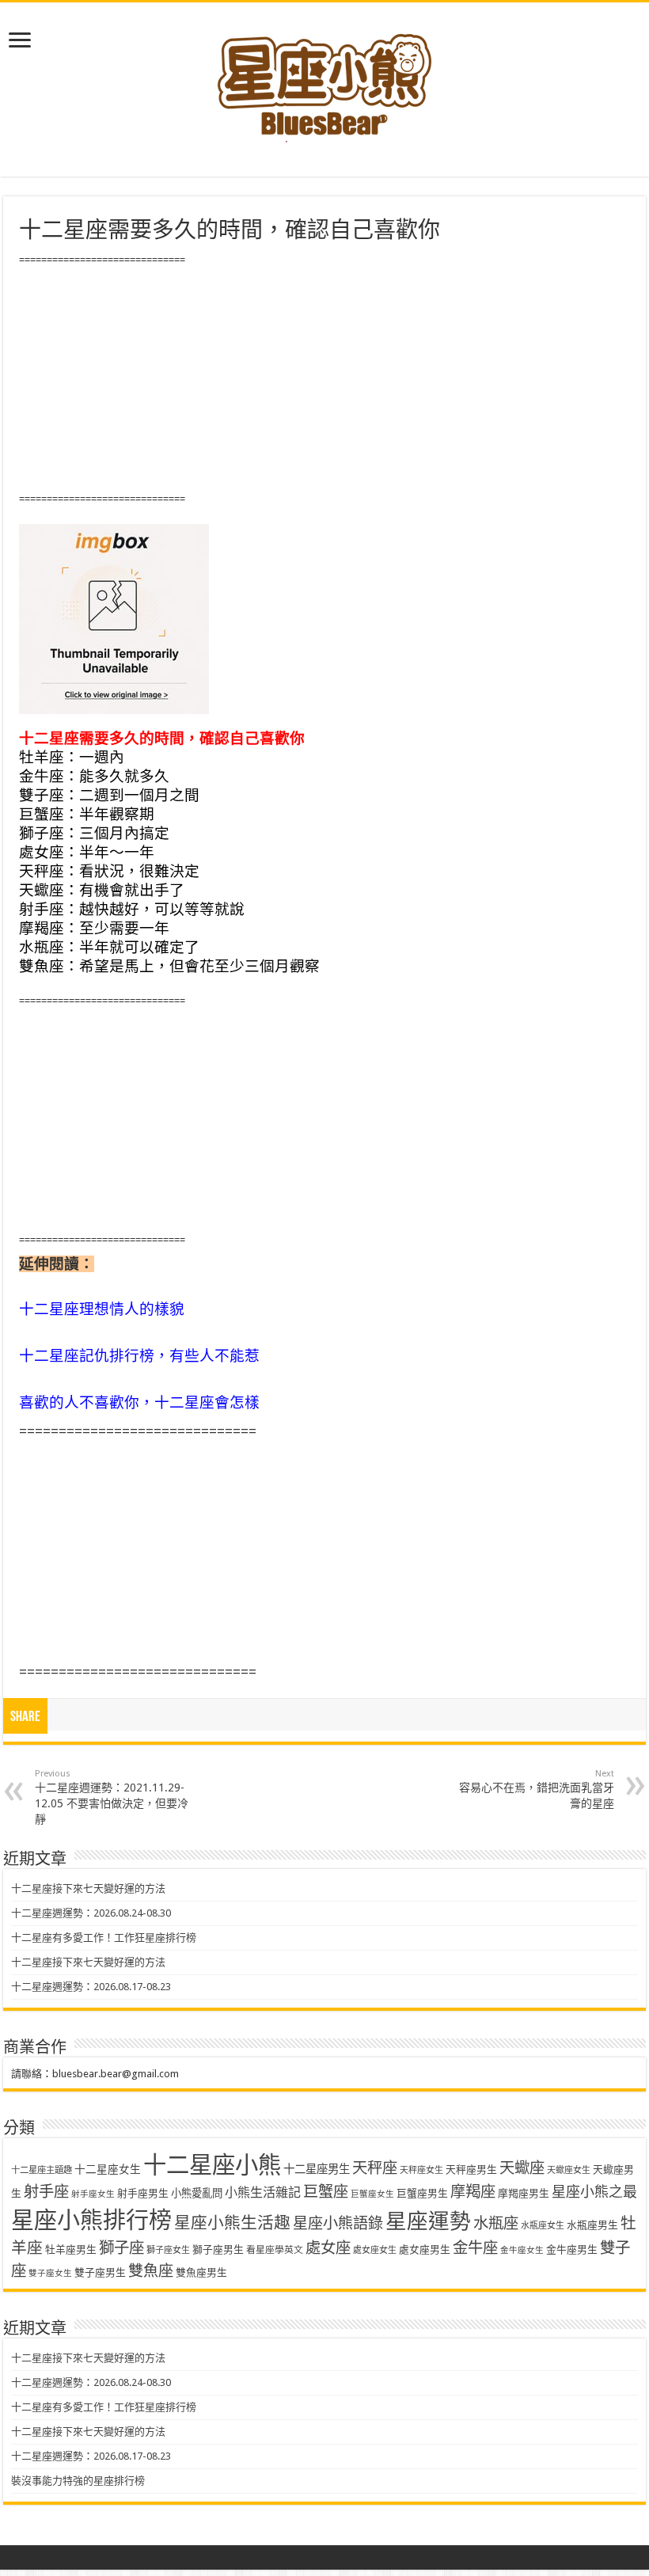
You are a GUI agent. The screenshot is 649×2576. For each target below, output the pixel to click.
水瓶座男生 (592, 2225)
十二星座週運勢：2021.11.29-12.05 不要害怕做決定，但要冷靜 (112, 1797)
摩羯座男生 (524, 2193)
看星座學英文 (275, 2250)
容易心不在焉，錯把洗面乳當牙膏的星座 (537, 1789)
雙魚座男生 (201, 2272)
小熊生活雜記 (263, 2192)
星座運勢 (428, 2221)
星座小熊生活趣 (232, 2223)
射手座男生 (143, 2193)
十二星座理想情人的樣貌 (102, 1309)
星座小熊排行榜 (91, 2221)
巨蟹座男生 (422, 2193)
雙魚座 (151, 2271)
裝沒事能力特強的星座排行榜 (78, 2481)
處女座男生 (425, 2249)
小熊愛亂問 (197, 2193)
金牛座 (475, 2248)
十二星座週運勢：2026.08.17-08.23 (91, 1987)
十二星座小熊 (212, 2165)
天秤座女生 (421, 2170)
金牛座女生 (522, 2250)
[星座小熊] (324, 78)
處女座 (328, 2248)
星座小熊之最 (594, 2192)
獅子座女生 (168, 2250)
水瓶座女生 (543, 2226)
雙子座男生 (100, 2272)
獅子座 (121, 2248)
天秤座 (375, 2168)
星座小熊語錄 (338, 2223)
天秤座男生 (471, 2169)
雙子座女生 (50, 2273)
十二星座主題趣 (42, 2170)
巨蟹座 (326, 2192)
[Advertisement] (324, 380)
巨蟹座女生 (372, 2194)
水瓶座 (496, 2223)
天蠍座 (522, 2168)
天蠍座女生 (569, 2170)
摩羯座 (473, 2192)
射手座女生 (93, 2194)
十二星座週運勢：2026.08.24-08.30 (91, 1913)
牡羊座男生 (71, 2249)
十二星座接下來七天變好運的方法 (88, 1888)
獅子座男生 (218, 2249)
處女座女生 (375, 2250)
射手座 (46, 2192)
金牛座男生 (572, 2249)
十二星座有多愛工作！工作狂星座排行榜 (104, 1938)
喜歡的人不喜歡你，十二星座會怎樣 (139, 1402)
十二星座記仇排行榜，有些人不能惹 (139, 1356)
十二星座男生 (317, 2169)
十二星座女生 (108, 2169)
